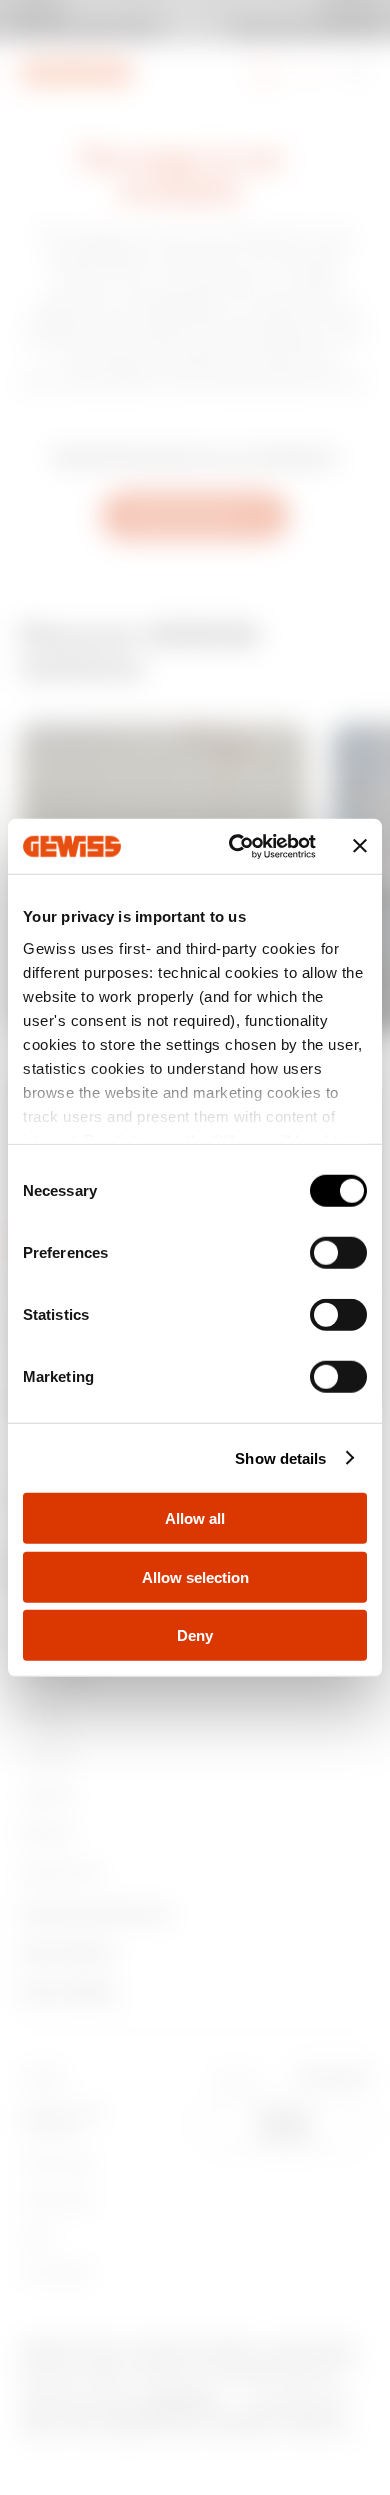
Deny (195, 1635)
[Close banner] (360, 846)
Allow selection (195, 1576)
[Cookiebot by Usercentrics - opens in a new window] (236, 846)
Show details (280, 1457)
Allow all (195, 1518)
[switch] (338, 1253)
